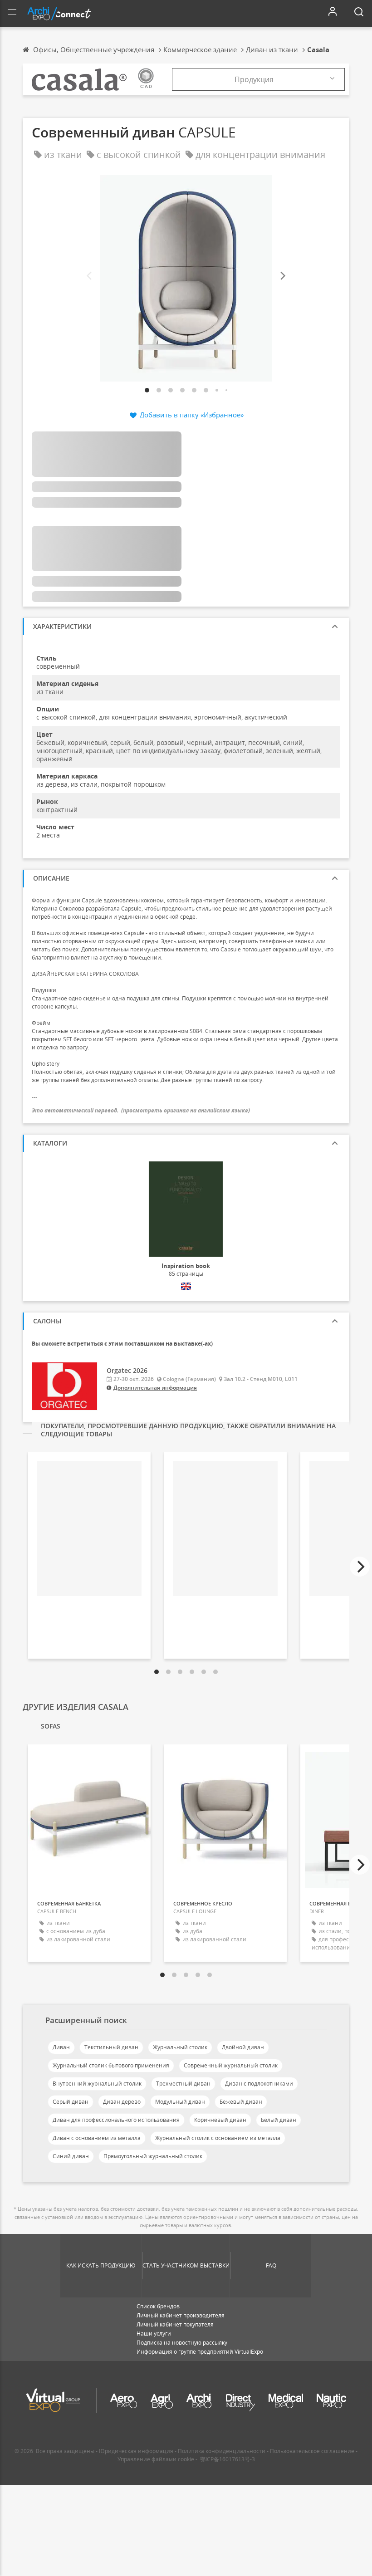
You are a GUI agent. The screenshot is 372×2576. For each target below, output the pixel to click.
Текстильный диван (111, 2047)
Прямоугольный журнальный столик (153, 2156)
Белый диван (279, 2120)
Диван (61, 2047)
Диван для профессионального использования (116, 2120)
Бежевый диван (241, 2102)
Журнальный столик (180, 2047)
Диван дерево (122, 2102)
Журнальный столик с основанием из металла (218, 2138)
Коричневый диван (220, 2120)
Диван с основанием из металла (97, 2138)
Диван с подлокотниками (259, 2084)
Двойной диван (243, 2047)
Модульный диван (180, 2102)
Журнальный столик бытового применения (111, 2065)
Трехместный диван (183, 2084)
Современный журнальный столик (231, 2065)
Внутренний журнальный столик (97, 2084)
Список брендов (158, 2306)
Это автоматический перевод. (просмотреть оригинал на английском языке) (141, 1110)
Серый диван (71, 2102)
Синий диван (71, 2156)
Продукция (254, 79)
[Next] (282, 276)
